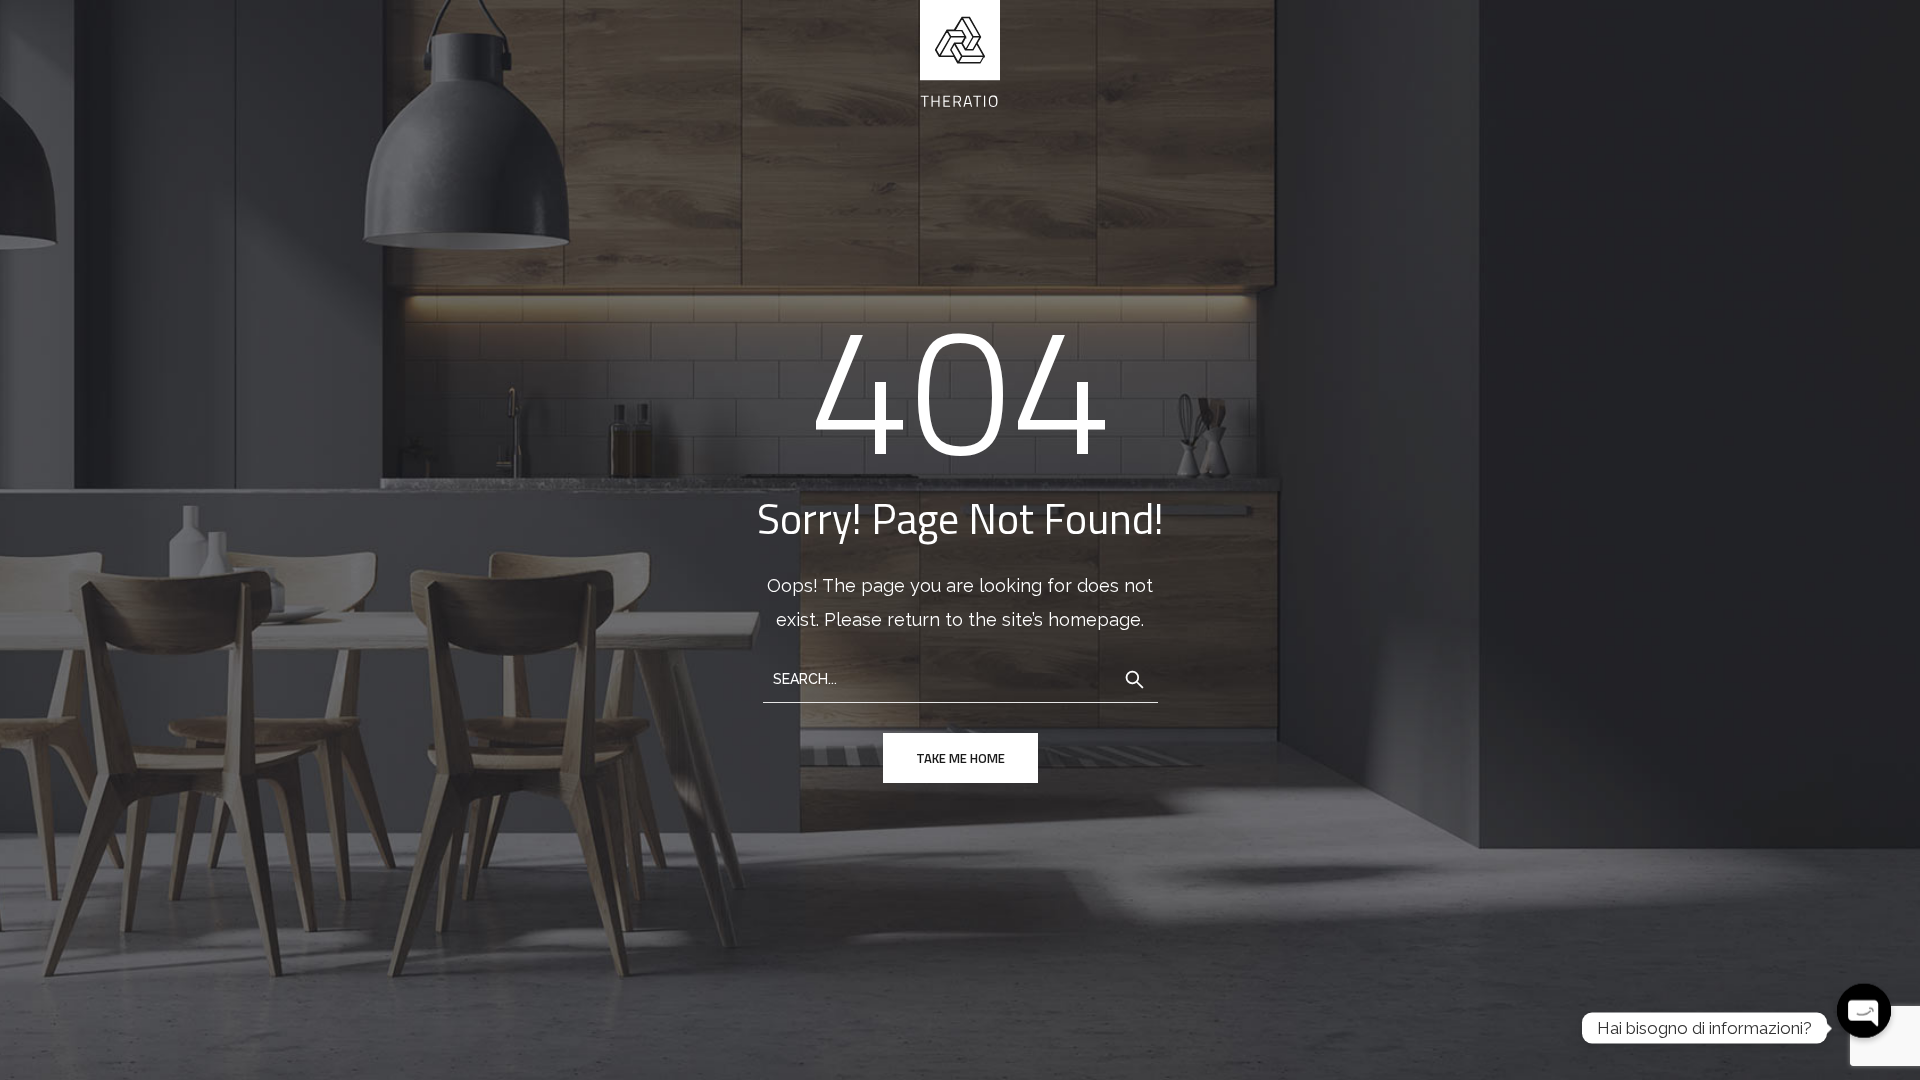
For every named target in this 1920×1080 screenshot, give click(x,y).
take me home (960, 758)
